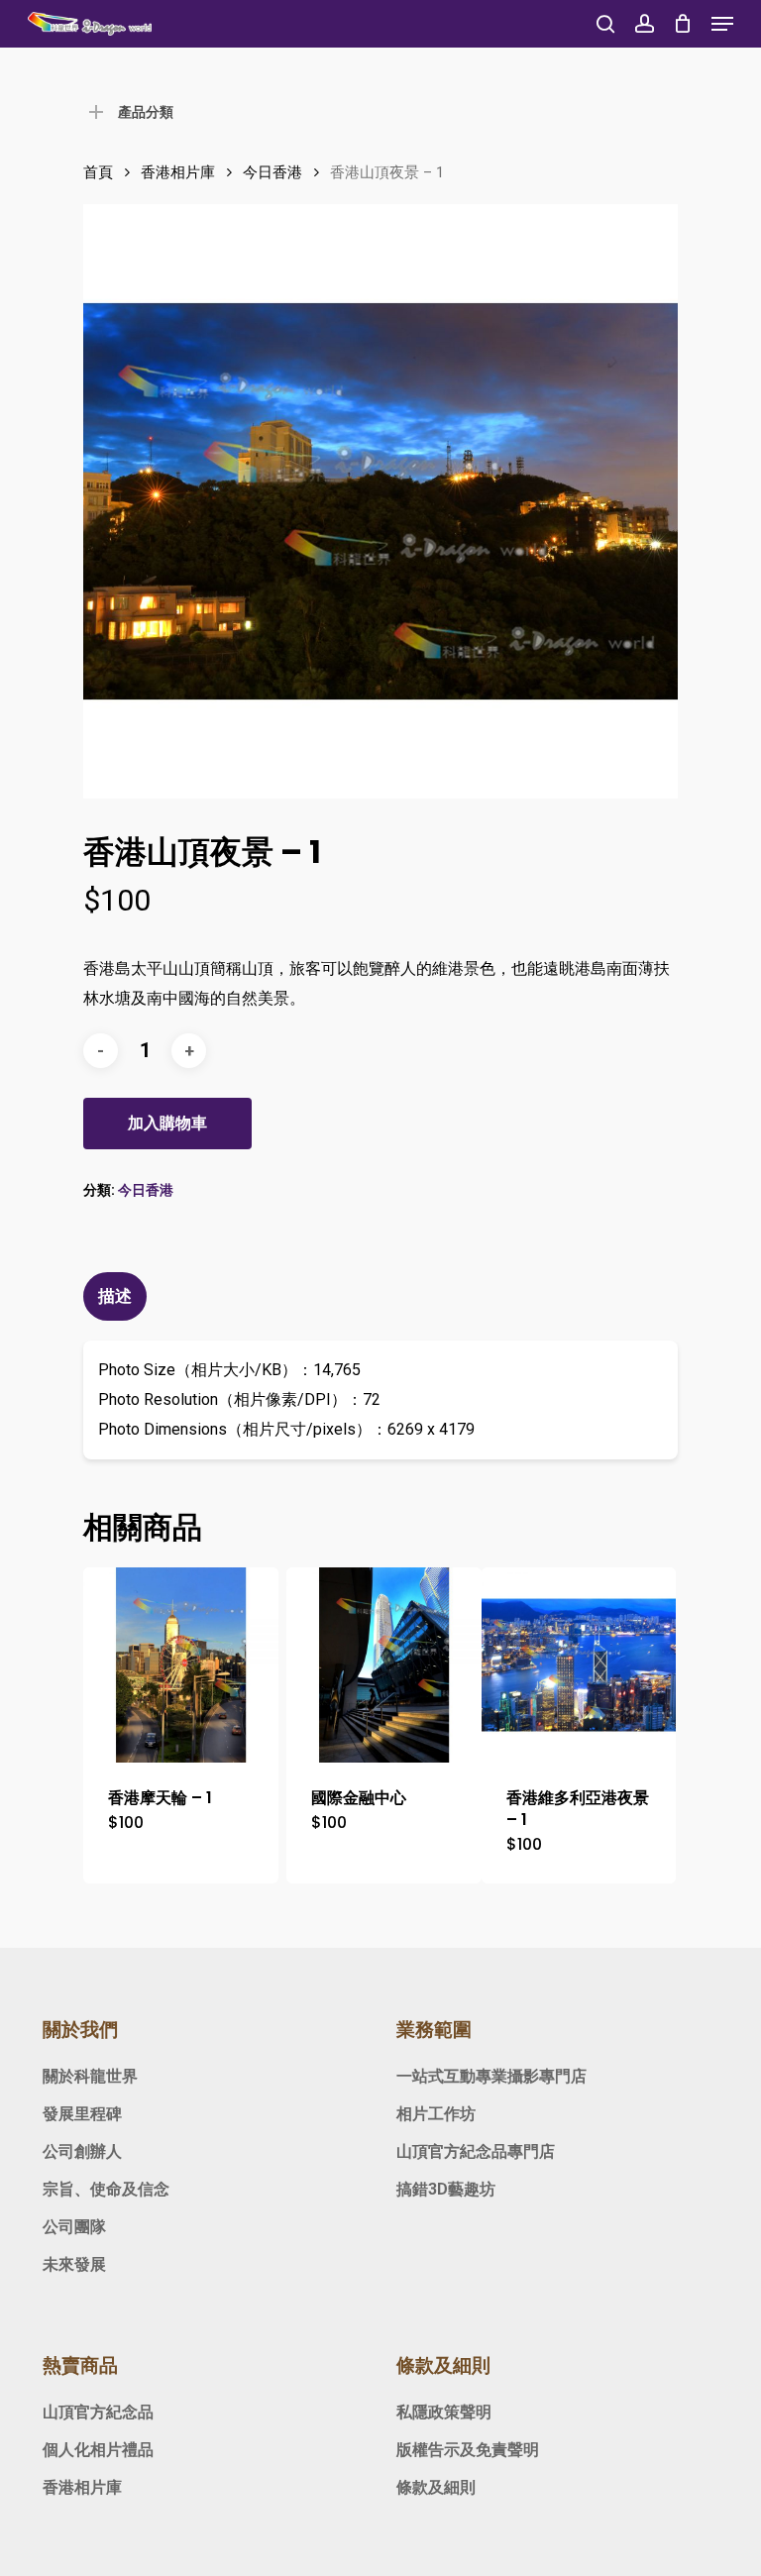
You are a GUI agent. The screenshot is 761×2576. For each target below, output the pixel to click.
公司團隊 (74, 2227)
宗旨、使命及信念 (106, 2189)
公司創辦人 (82, 2151)
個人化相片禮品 (98, 2450)
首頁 (98, 172)
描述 (115, 1296)
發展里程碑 (82, 2114)
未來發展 (74, 2264)
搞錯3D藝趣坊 (446, 2189)
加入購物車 (167, 1123)
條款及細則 (436, 2487)
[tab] (117, 1296)
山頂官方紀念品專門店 (476, 2151)
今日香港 (272, 172)
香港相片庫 (178, 172)
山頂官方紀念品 (98, 2412)
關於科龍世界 (90, 2076)
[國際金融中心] (384, 1665)
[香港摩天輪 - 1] (181, 1665)
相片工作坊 (436, 2114)
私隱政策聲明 (444, 2412)
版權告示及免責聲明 (468, 2450)
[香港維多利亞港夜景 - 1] (579, 1665)
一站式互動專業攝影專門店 (491, 2076)
